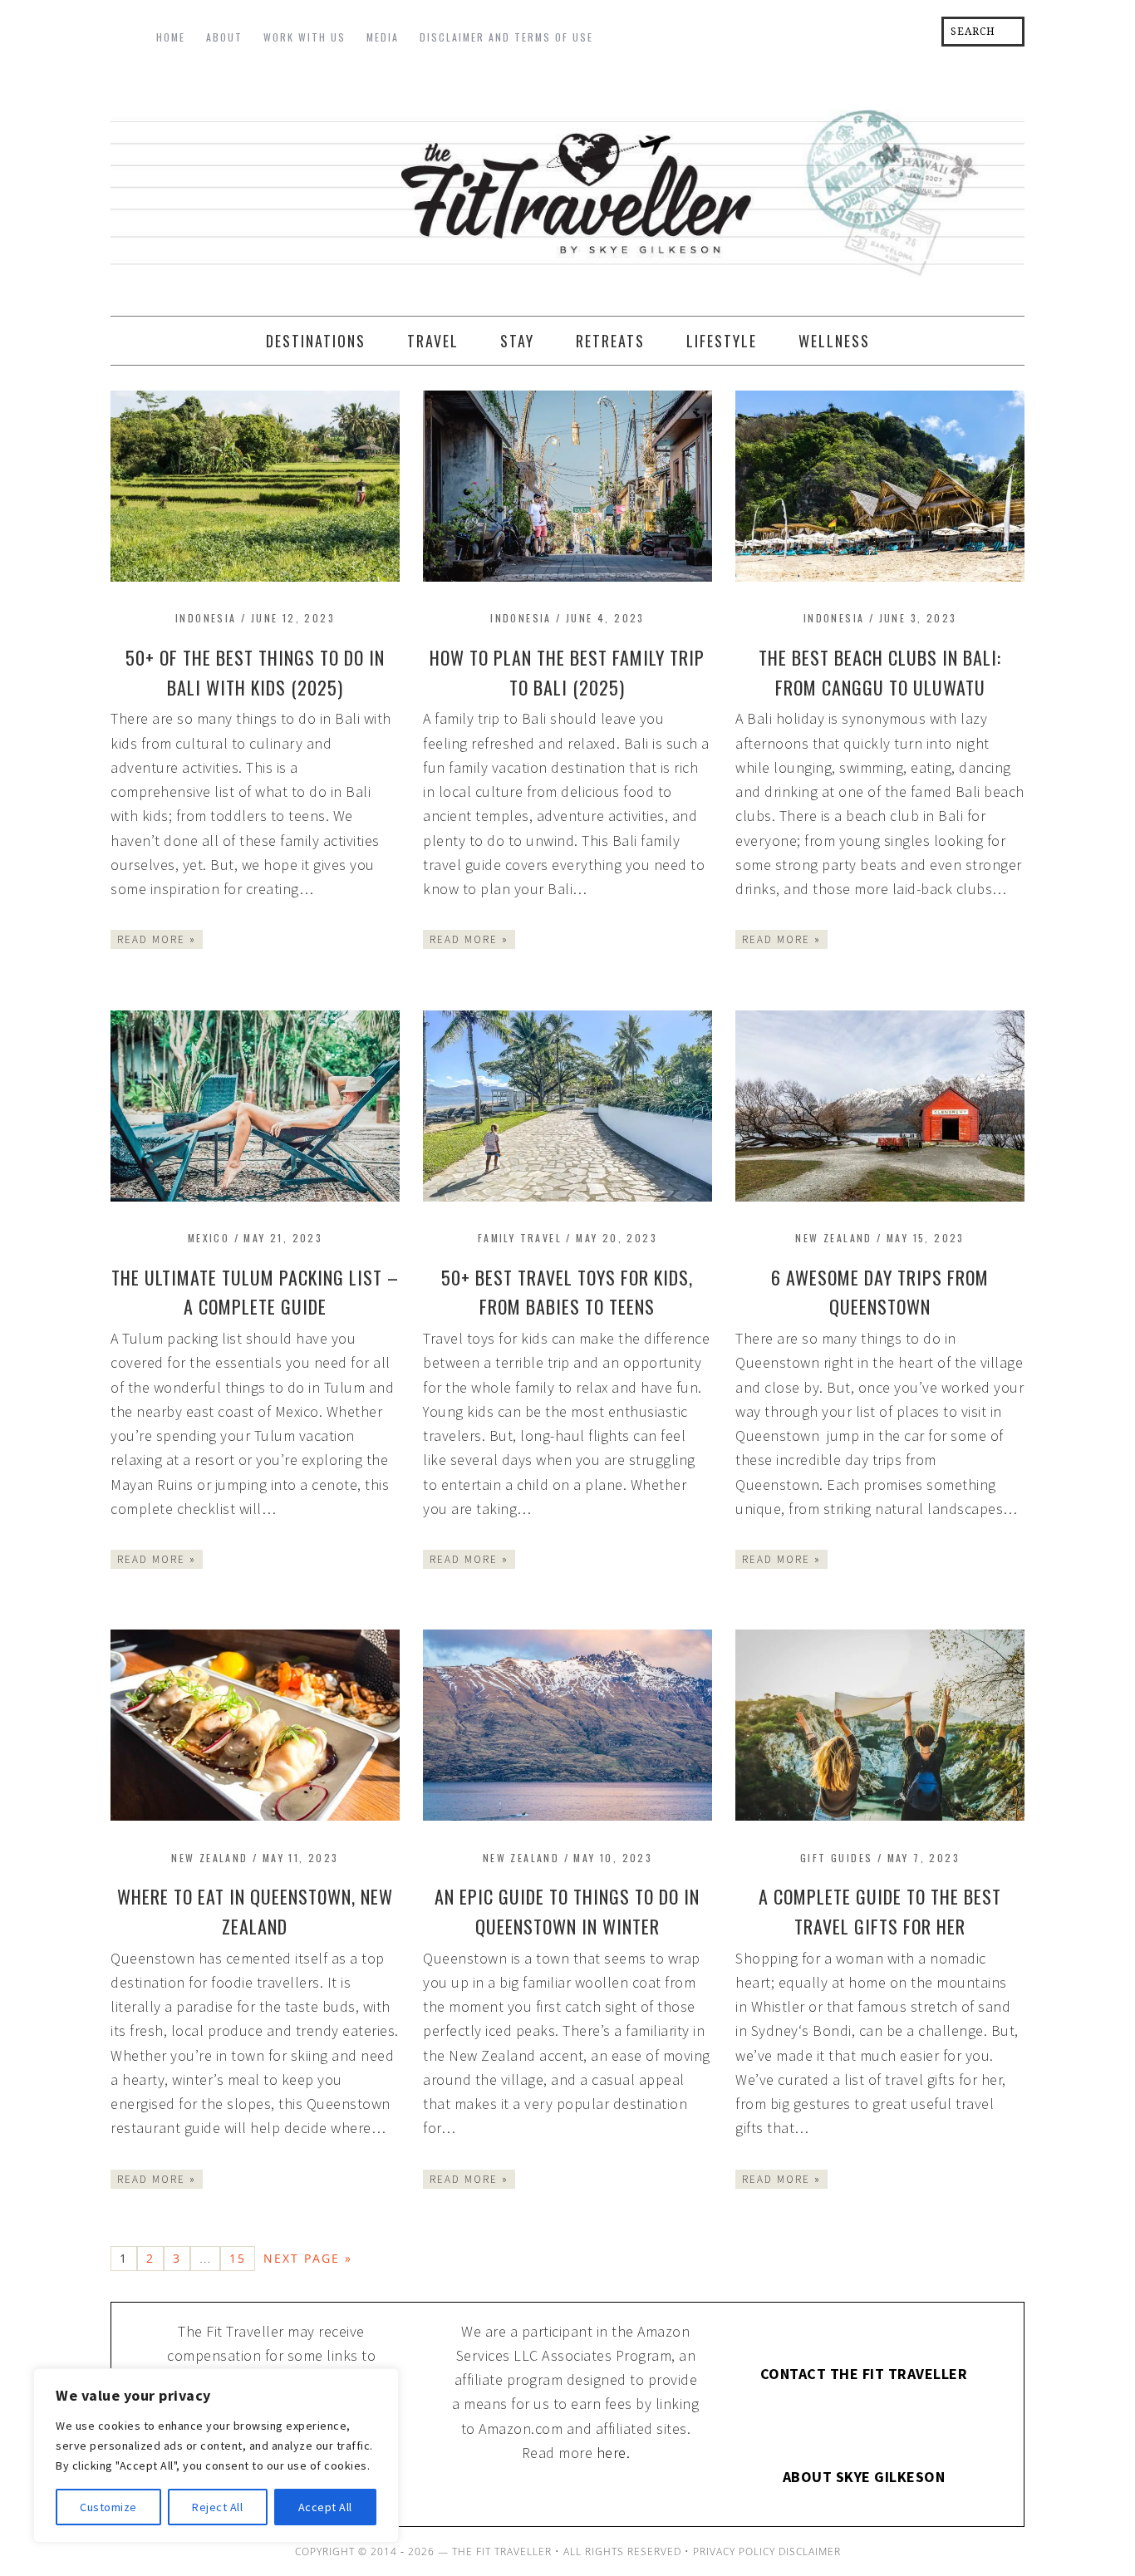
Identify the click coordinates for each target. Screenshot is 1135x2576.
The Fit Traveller (567, 188)
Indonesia (206, 618)
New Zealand (833, 1238)
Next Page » (308, 2258)
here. (614, 2453)
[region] (216, 2456)
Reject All (217, 2507)
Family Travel (520, 1238)
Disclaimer (810, 2551)
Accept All (325, 2507)
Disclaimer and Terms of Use (506, 37)
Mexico (209, 1238)
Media (383, 37)
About (224, 37)
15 (238, 2258)
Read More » (157, 939)
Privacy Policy (734, 2551)
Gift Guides (836, 1858)
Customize (108, 2507)
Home (171, 37)
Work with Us (305, 37)
